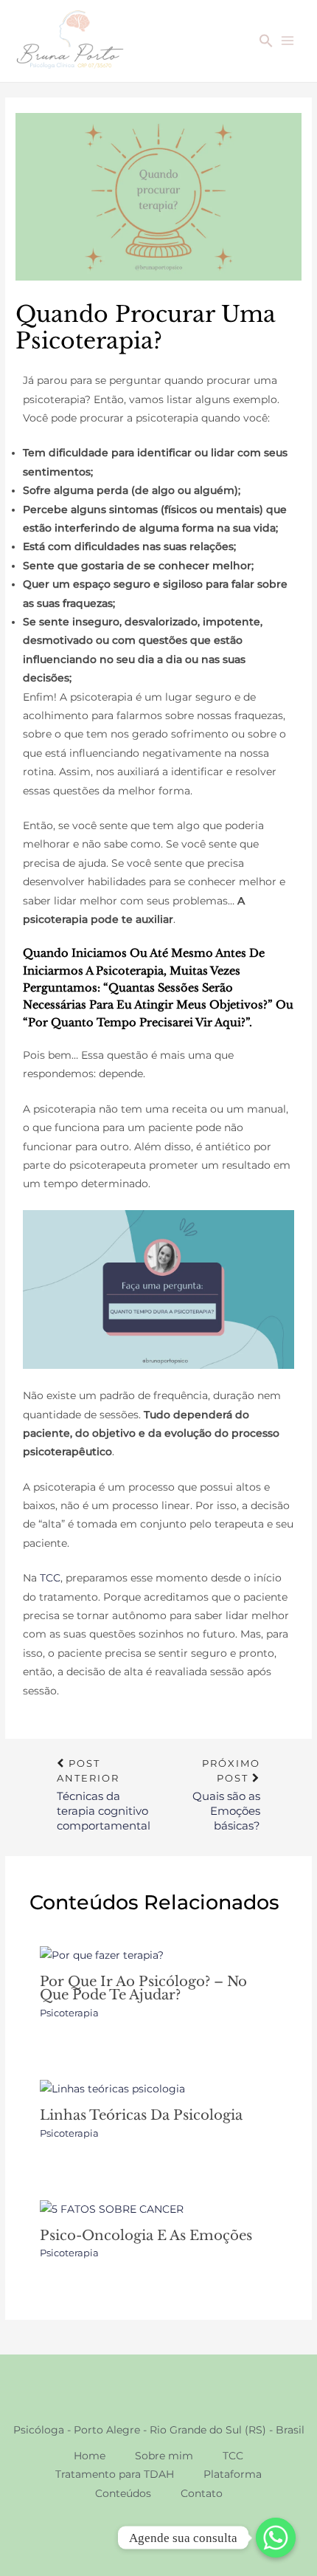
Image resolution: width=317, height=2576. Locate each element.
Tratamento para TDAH (115, 2474)
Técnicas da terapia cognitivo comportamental (104, 1769)
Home (90, 2456)
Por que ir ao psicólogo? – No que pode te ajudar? (143, 1988)
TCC (50, 1578)
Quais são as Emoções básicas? (226, 1769)
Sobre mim (164, 2456)
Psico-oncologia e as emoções (146, 2235)
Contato (202, 2493)
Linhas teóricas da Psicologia (141, 2115)
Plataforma (233, 2474)
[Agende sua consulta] (276, 2538)
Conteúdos (123, 2493)
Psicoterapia (69, 2013)
